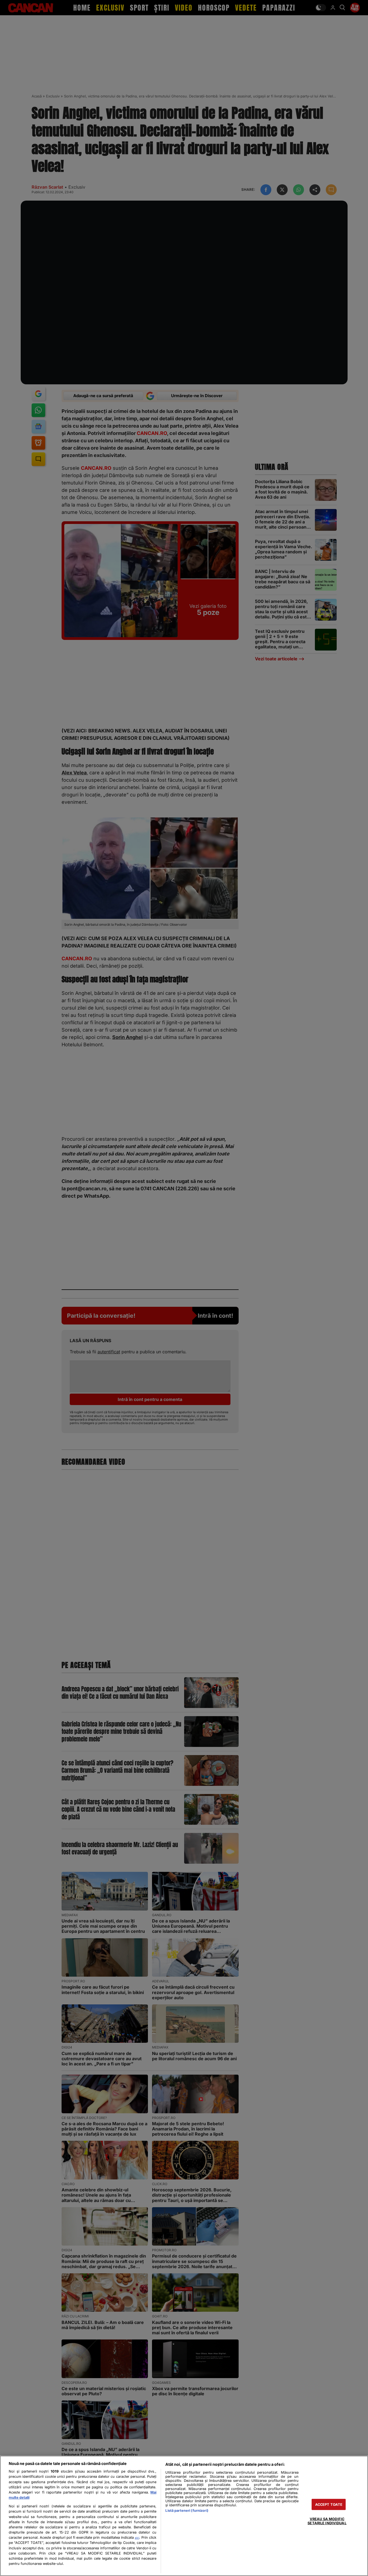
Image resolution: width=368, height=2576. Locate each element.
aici (137, 2538)
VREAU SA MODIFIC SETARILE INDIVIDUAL (327, 2521)
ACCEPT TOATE (329, 2504)
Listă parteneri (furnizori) (187, 2511)
